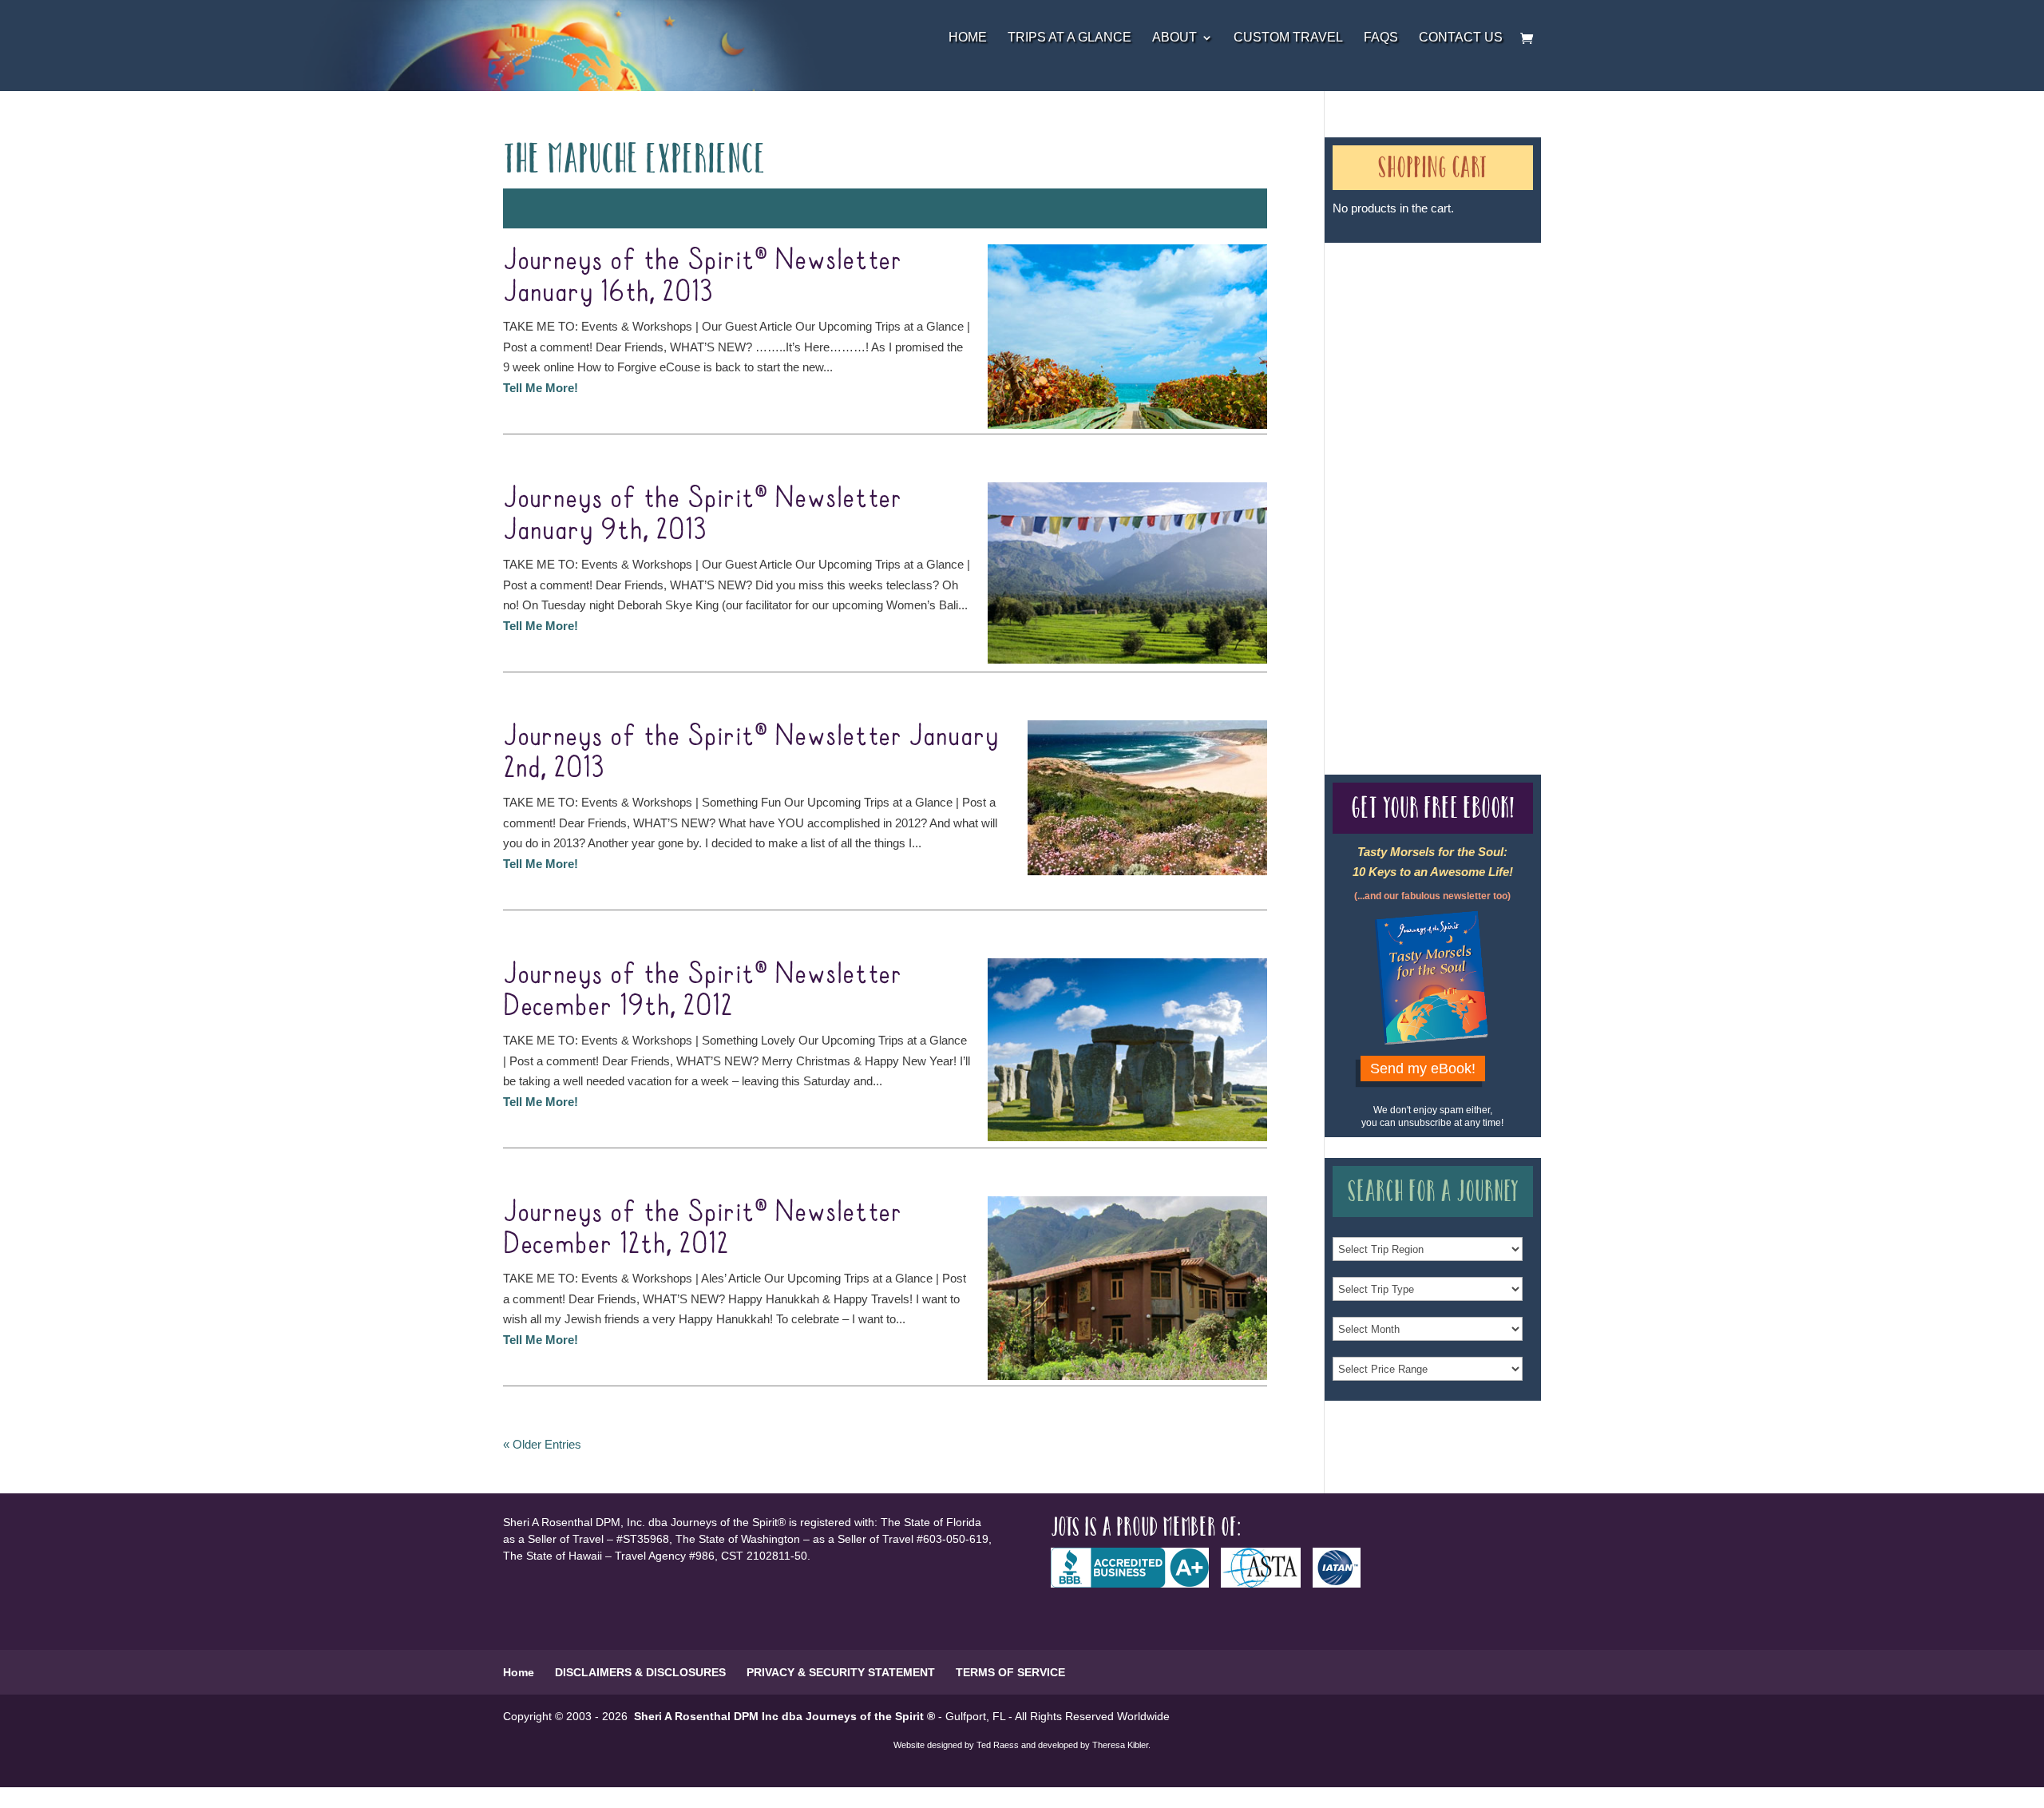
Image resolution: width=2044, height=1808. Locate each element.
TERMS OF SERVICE (1010, 1672)
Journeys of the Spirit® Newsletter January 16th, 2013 (702, 276)
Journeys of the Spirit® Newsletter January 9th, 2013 (702, 514)
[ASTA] (1267, 1584)
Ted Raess (998, 1745)
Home (968, 38)
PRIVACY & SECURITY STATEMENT (841, 1672)
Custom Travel (1288, 38)
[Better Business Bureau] (1136, 1584)
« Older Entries (542, 1444)
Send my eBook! (1423, 1069)
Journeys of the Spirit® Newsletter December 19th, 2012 (702, 990)
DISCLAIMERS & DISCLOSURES (640, 1672)
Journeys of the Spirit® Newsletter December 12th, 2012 (702, 1228)
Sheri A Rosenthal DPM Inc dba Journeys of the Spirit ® (784, 1716)
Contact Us (1461, 38)
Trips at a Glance (1070, 38)
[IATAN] (1343, 1584)
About (1175, 38)
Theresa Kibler (1120, 1745)
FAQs (1381, 38)
